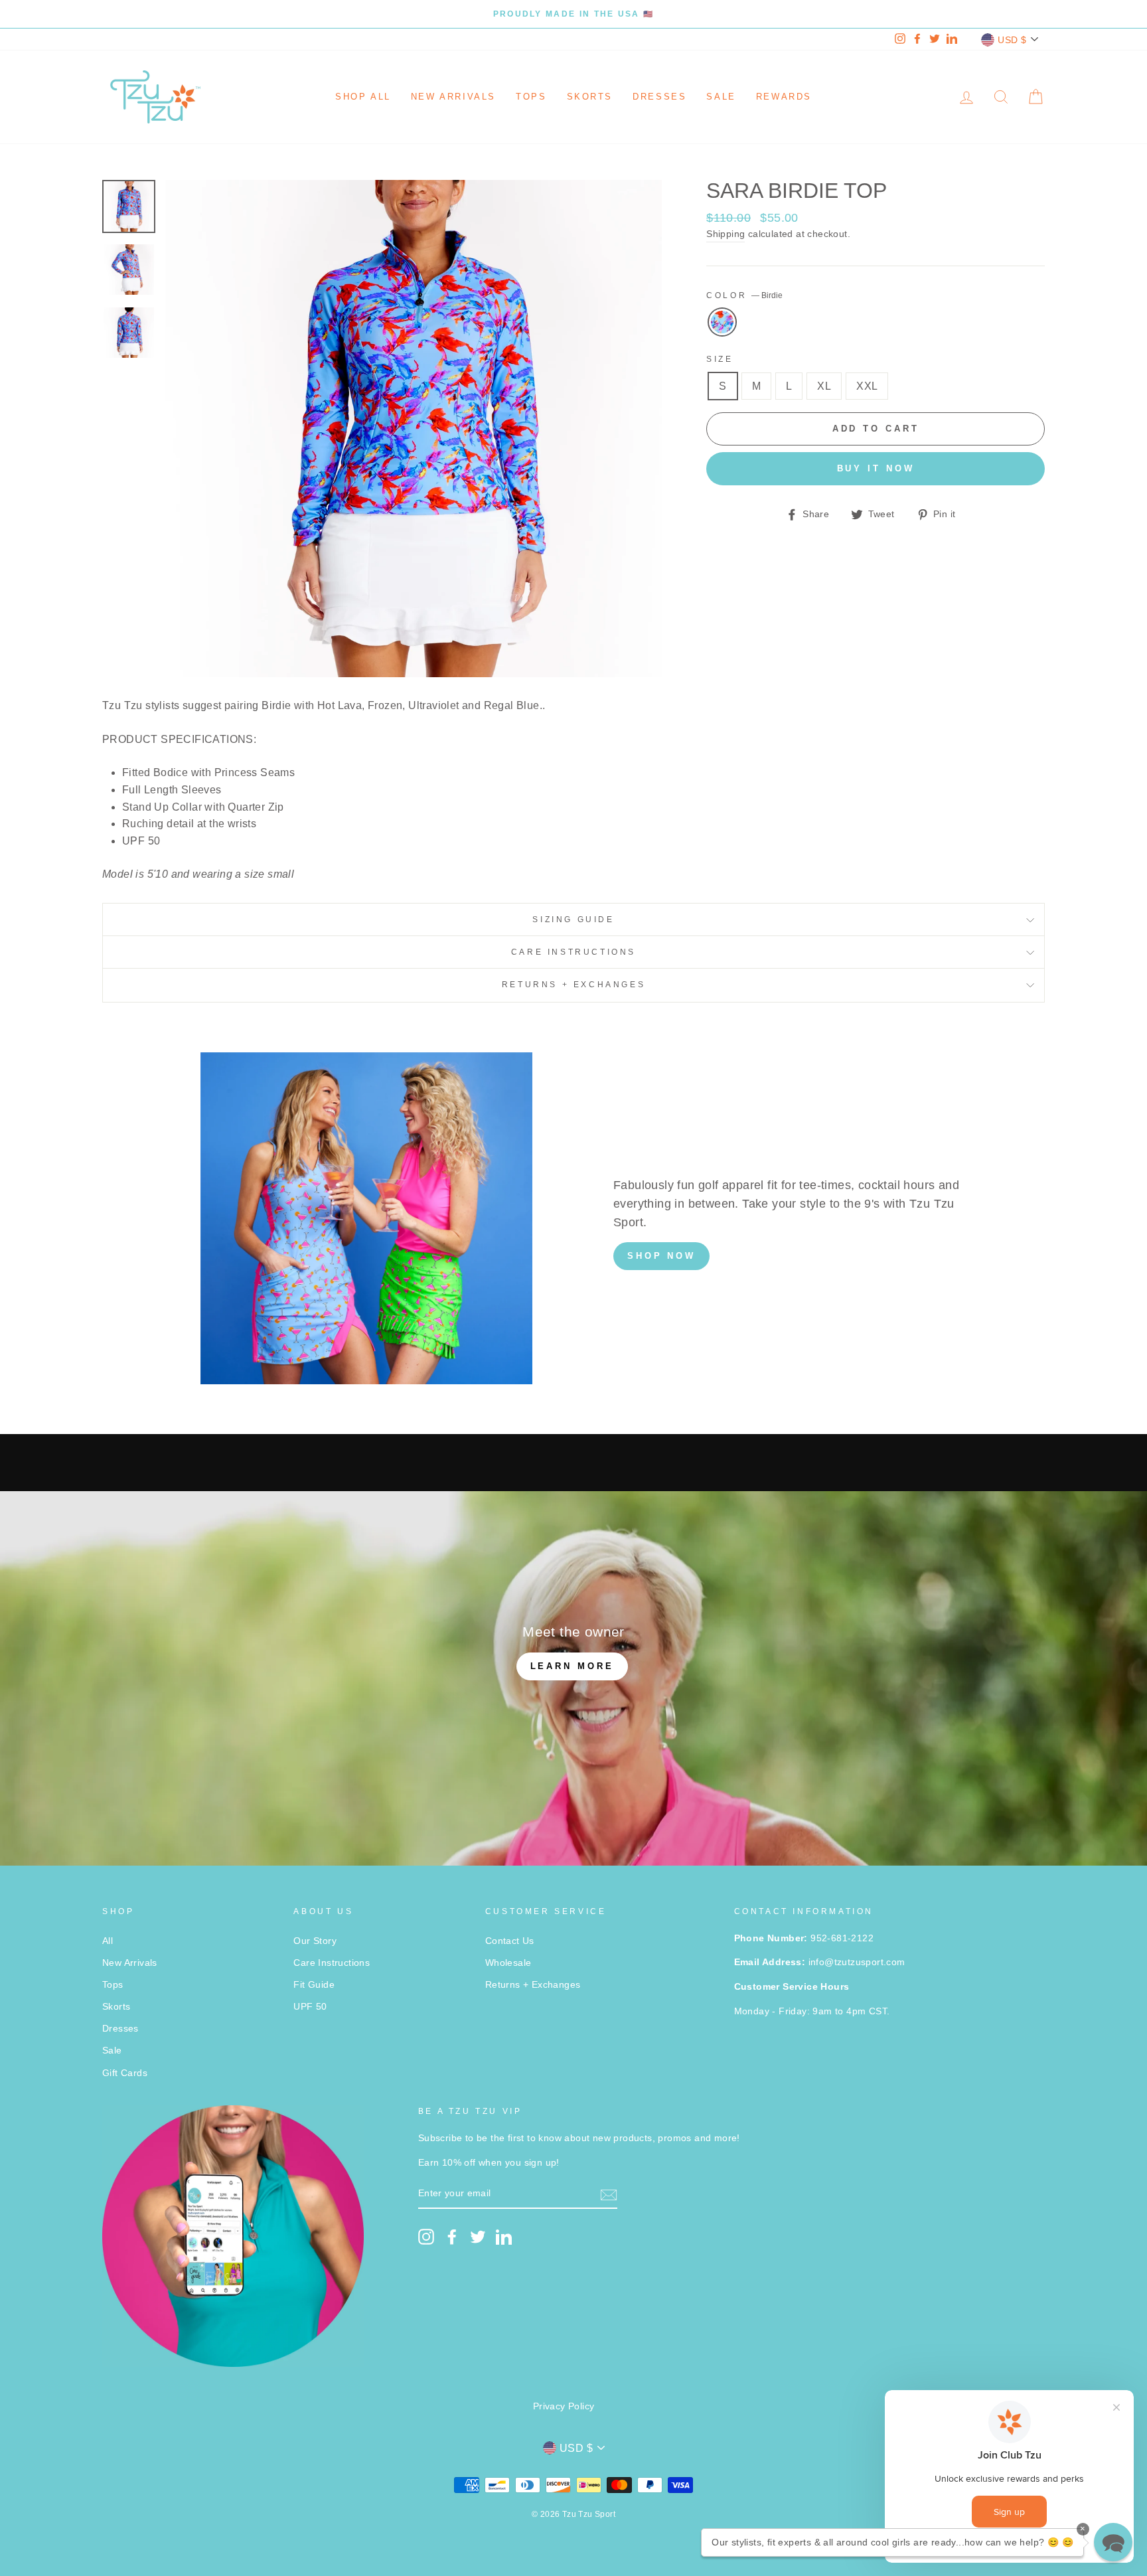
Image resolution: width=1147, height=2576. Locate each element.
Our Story (315, 1941)
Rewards (784, 97)
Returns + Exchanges (573, 985)
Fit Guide (314, 1985)
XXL (867, 386)
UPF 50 (310, 2007)
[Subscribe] (609, 2194)
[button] (1113, 2542)
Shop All (363, 97)
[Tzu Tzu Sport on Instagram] (426, 2237)
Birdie (722, 322)
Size (720, 359)
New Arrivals (453, 97)
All (108, 1941)
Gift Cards (125, 2073)
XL (824, 386)
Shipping (726, 234)
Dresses (659, 97)
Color (744, 295)
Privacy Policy (564, 2406)
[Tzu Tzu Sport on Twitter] (478, 2237)
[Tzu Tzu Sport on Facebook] (452, 2237)
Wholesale (508, 1963)
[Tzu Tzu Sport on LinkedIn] (504, 2237)
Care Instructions (573, 952)
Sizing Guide (573, 920)
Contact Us (510, 1941)
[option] (573, 14)
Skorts (590, 97)
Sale (721, 97)
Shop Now (661, 1256)
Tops (531, 97)
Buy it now (876, 468)
